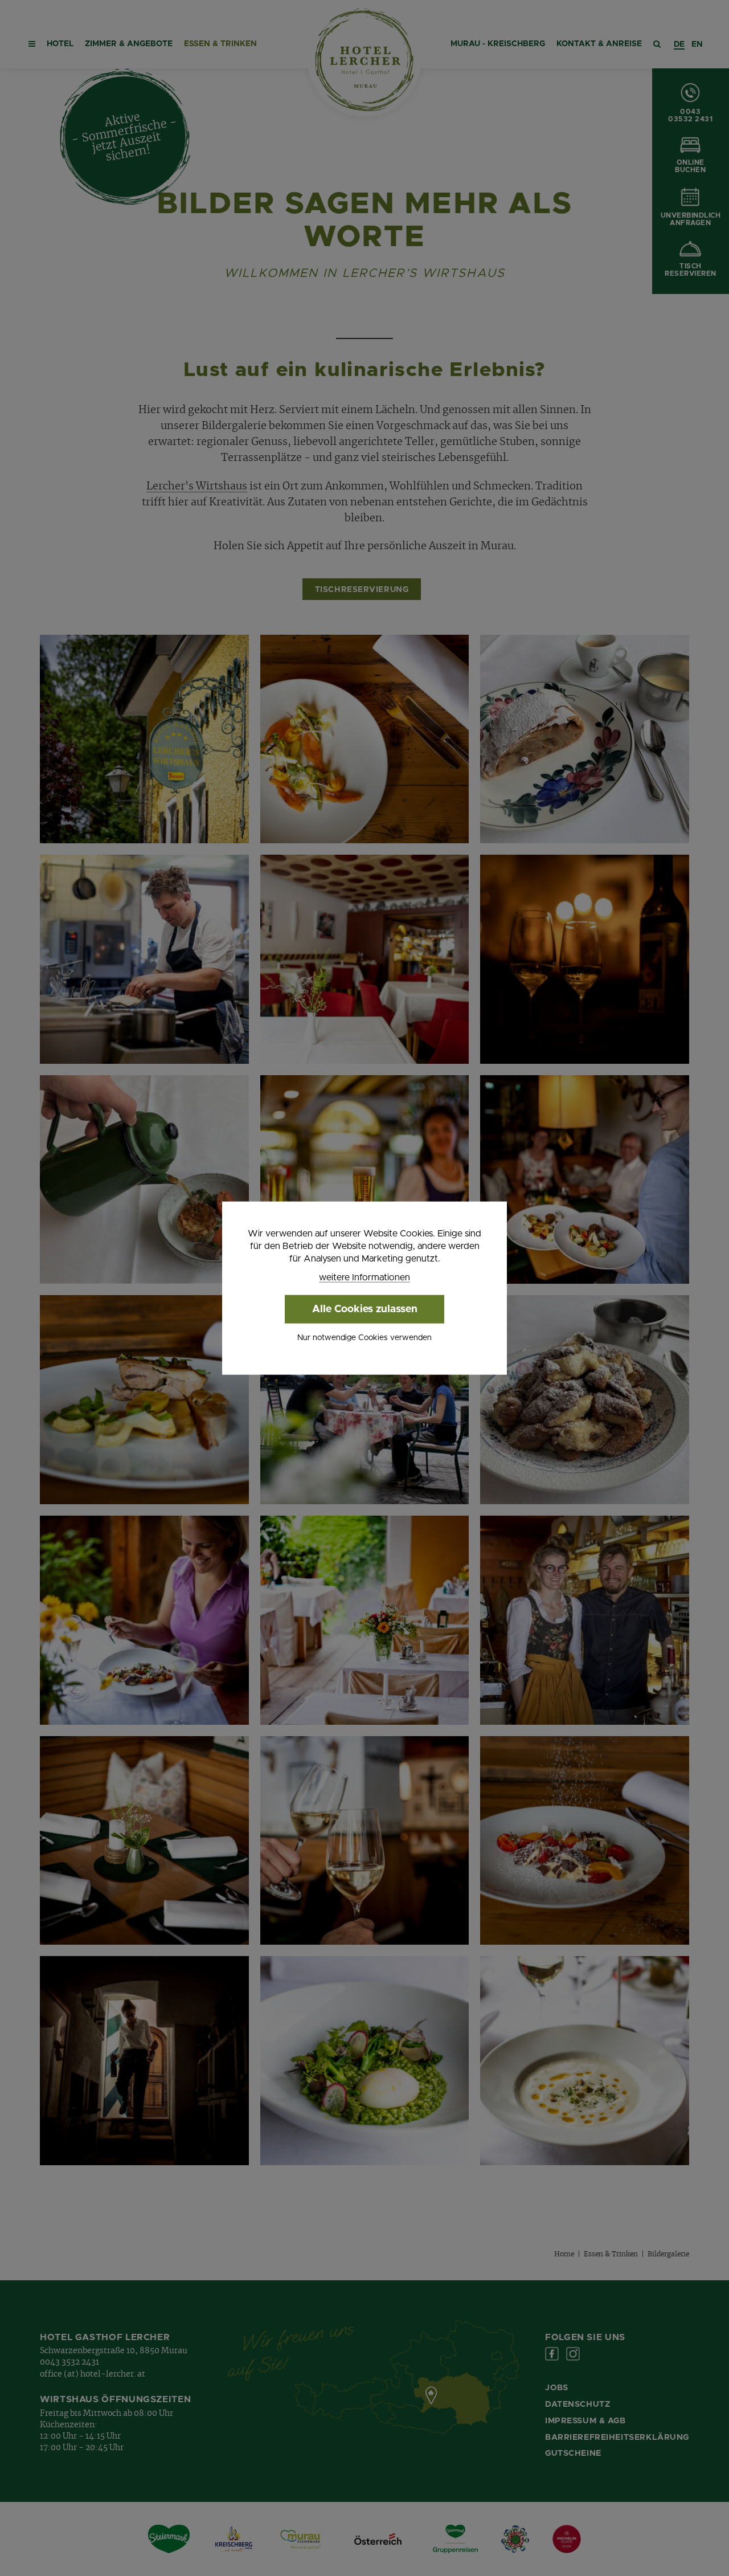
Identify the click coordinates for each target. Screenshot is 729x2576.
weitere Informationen (364, 1277)
